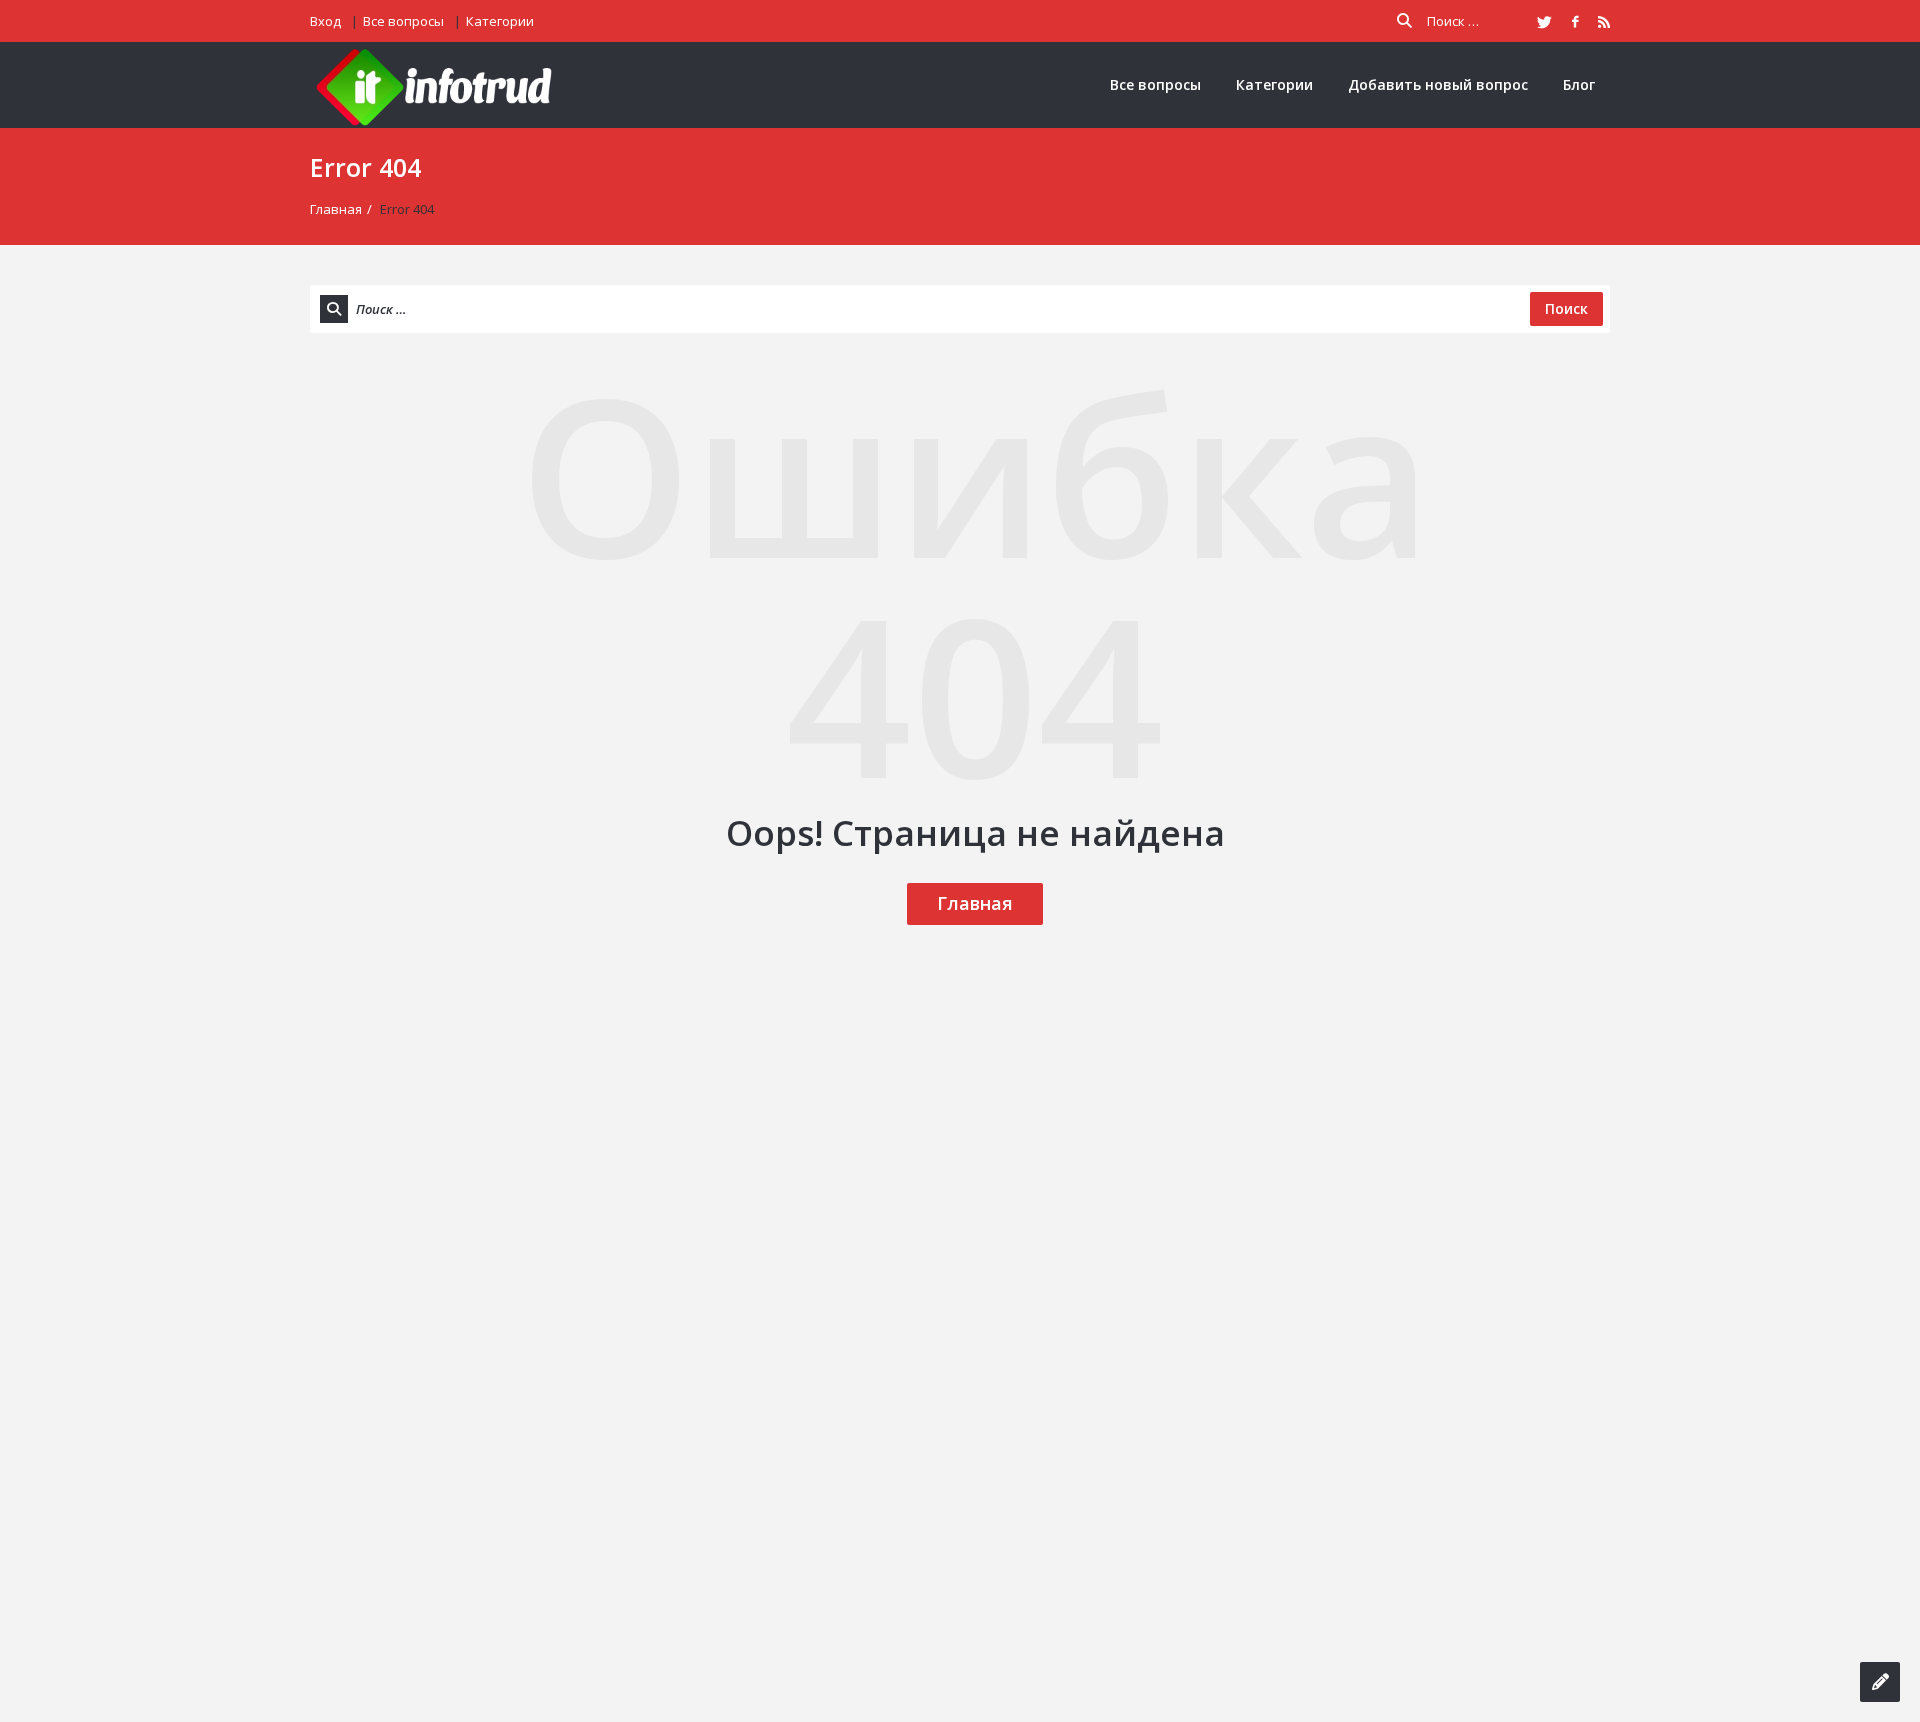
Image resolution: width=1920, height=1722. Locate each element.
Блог (1579, 84)
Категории (500, 21)
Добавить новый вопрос (1438, 84)
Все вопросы (403, 21)
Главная (336, 209)
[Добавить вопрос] (1880, 1682)
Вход (325, 21)
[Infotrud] (440, 85)
